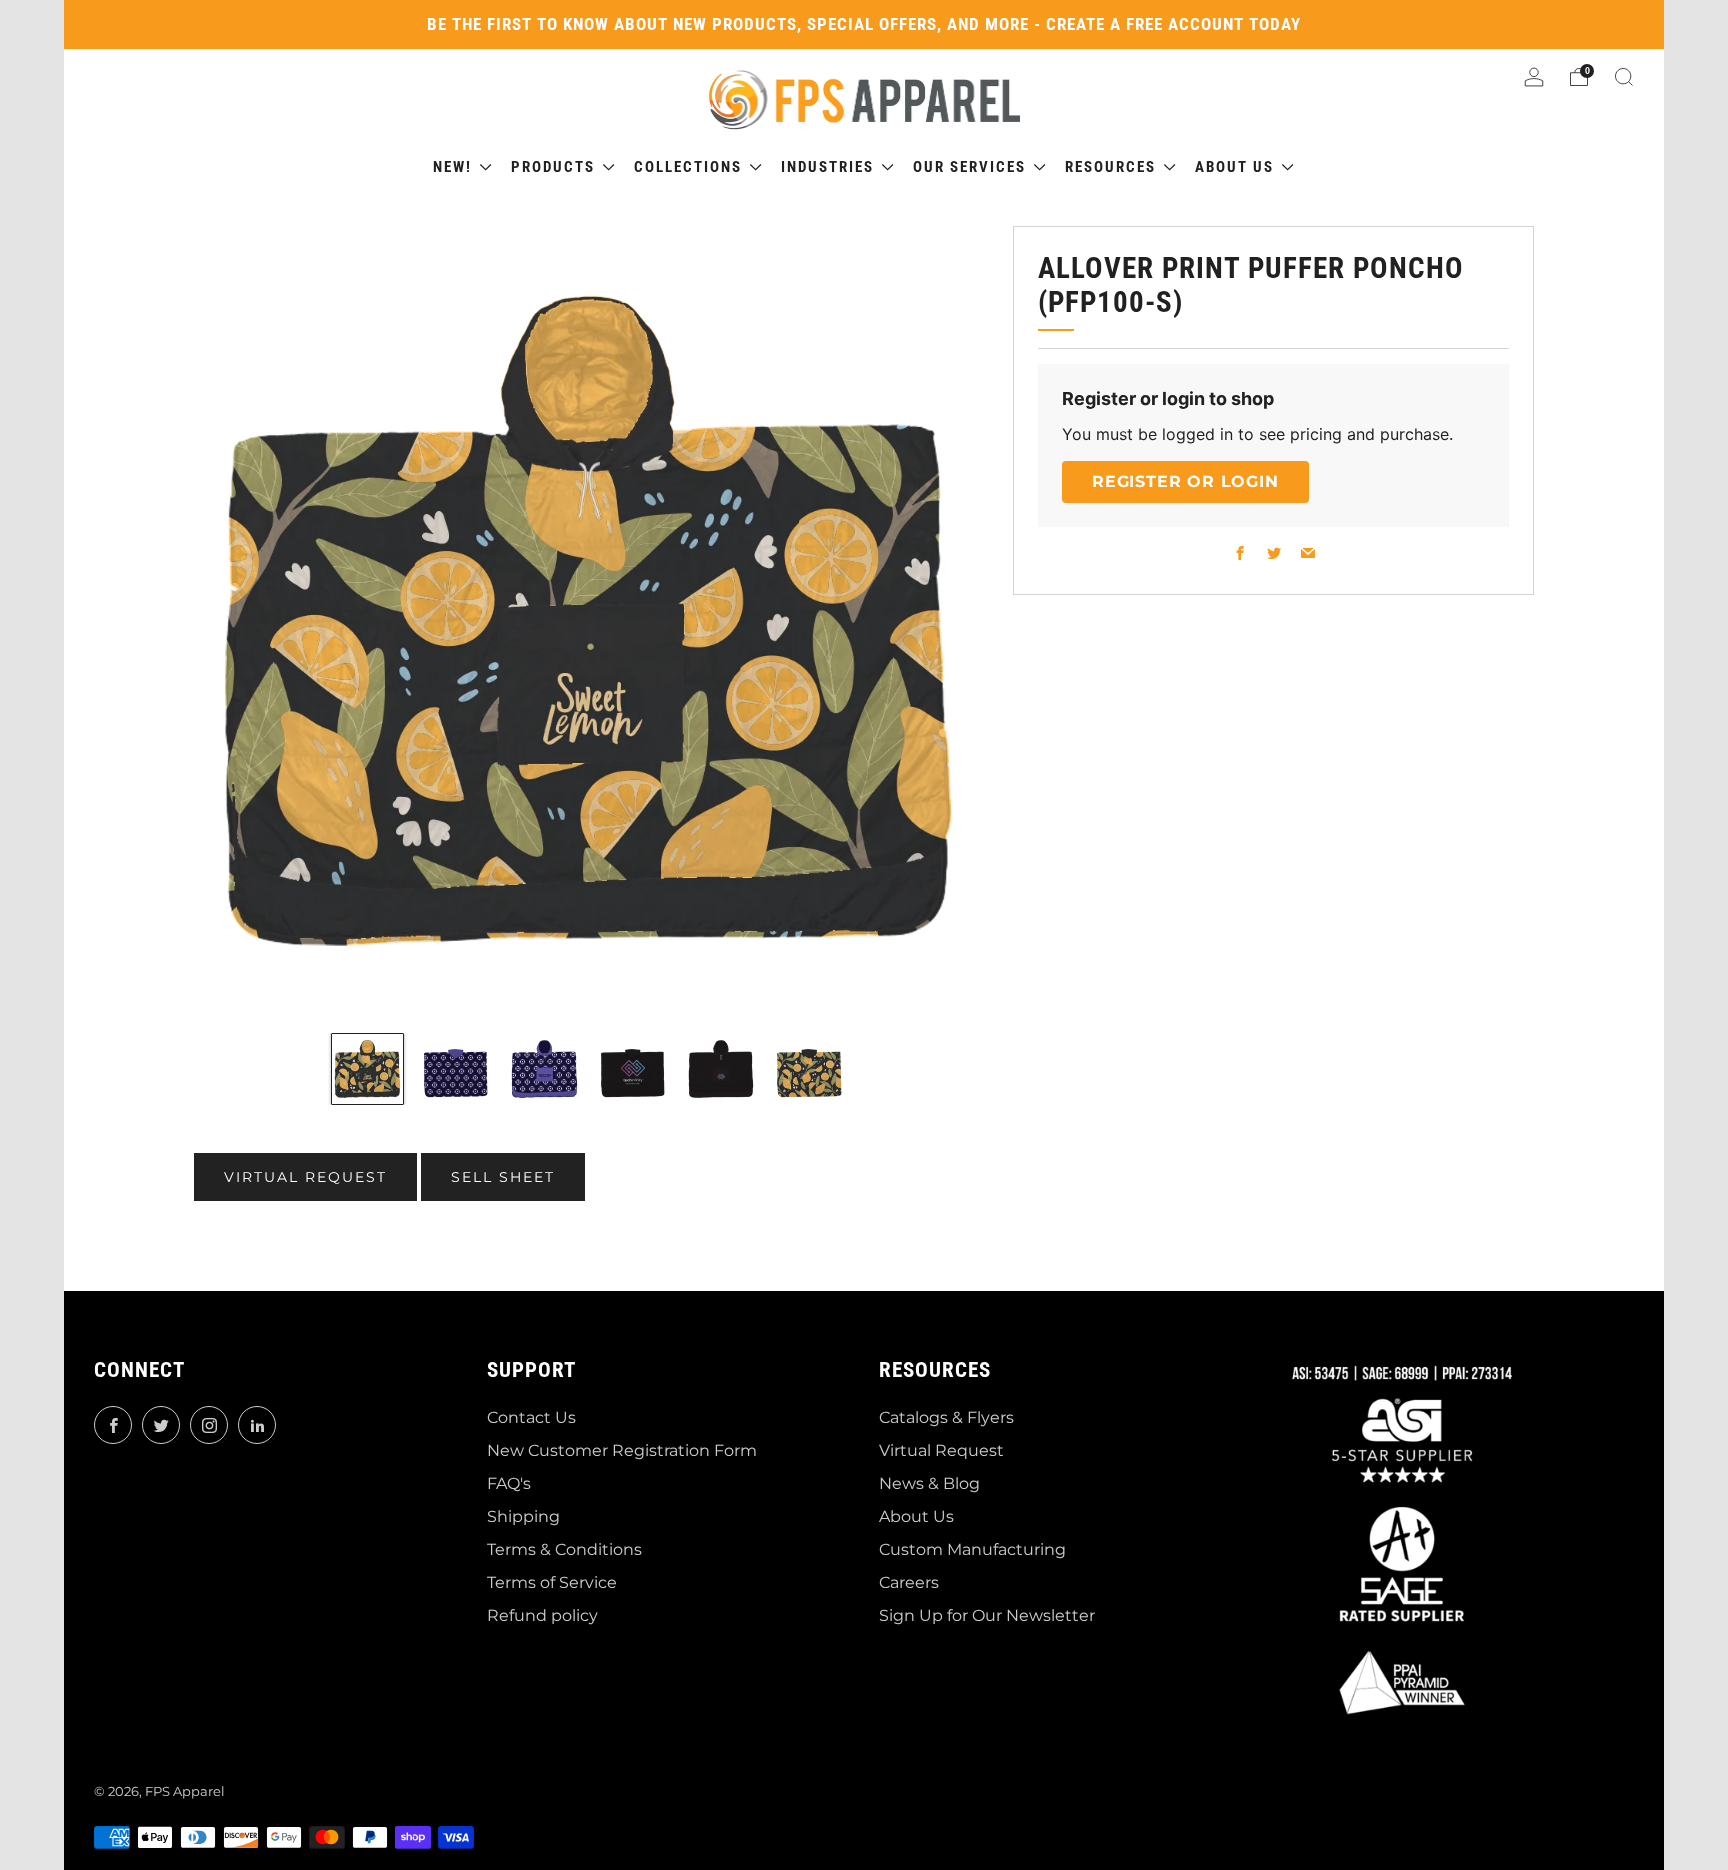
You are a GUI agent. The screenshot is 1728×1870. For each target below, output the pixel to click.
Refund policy (542, 1615)
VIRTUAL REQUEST (305, 1177)
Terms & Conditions (564, 1549)
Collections (690, 167)
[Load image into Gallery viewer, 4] (633, 1069)
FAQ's (509, 1483)
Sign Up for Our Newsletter (987, 1615)
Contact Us (531, 1417)
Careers (909, 1582)
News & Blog (929, 1483)
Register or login (1185, 481)
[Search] (1624, 77)
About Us (916, 1516)
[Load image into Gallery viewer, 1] (367, 1069)
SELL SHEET (503, 1177)
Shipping (523, 1516)
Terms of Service (552, 1582)
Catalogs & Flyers (946, 1417)
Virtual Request (941, 1450)
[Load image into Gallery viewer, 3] (544, 1069)
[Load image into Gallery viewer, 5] (721, 1069)
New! (455, 167)
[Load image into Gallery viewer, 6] (809, 1069)
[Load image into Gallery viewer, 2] (456, 1069)
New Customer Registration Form (622, 1450)
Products (555, 167)
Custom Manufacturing (972, 1549)
